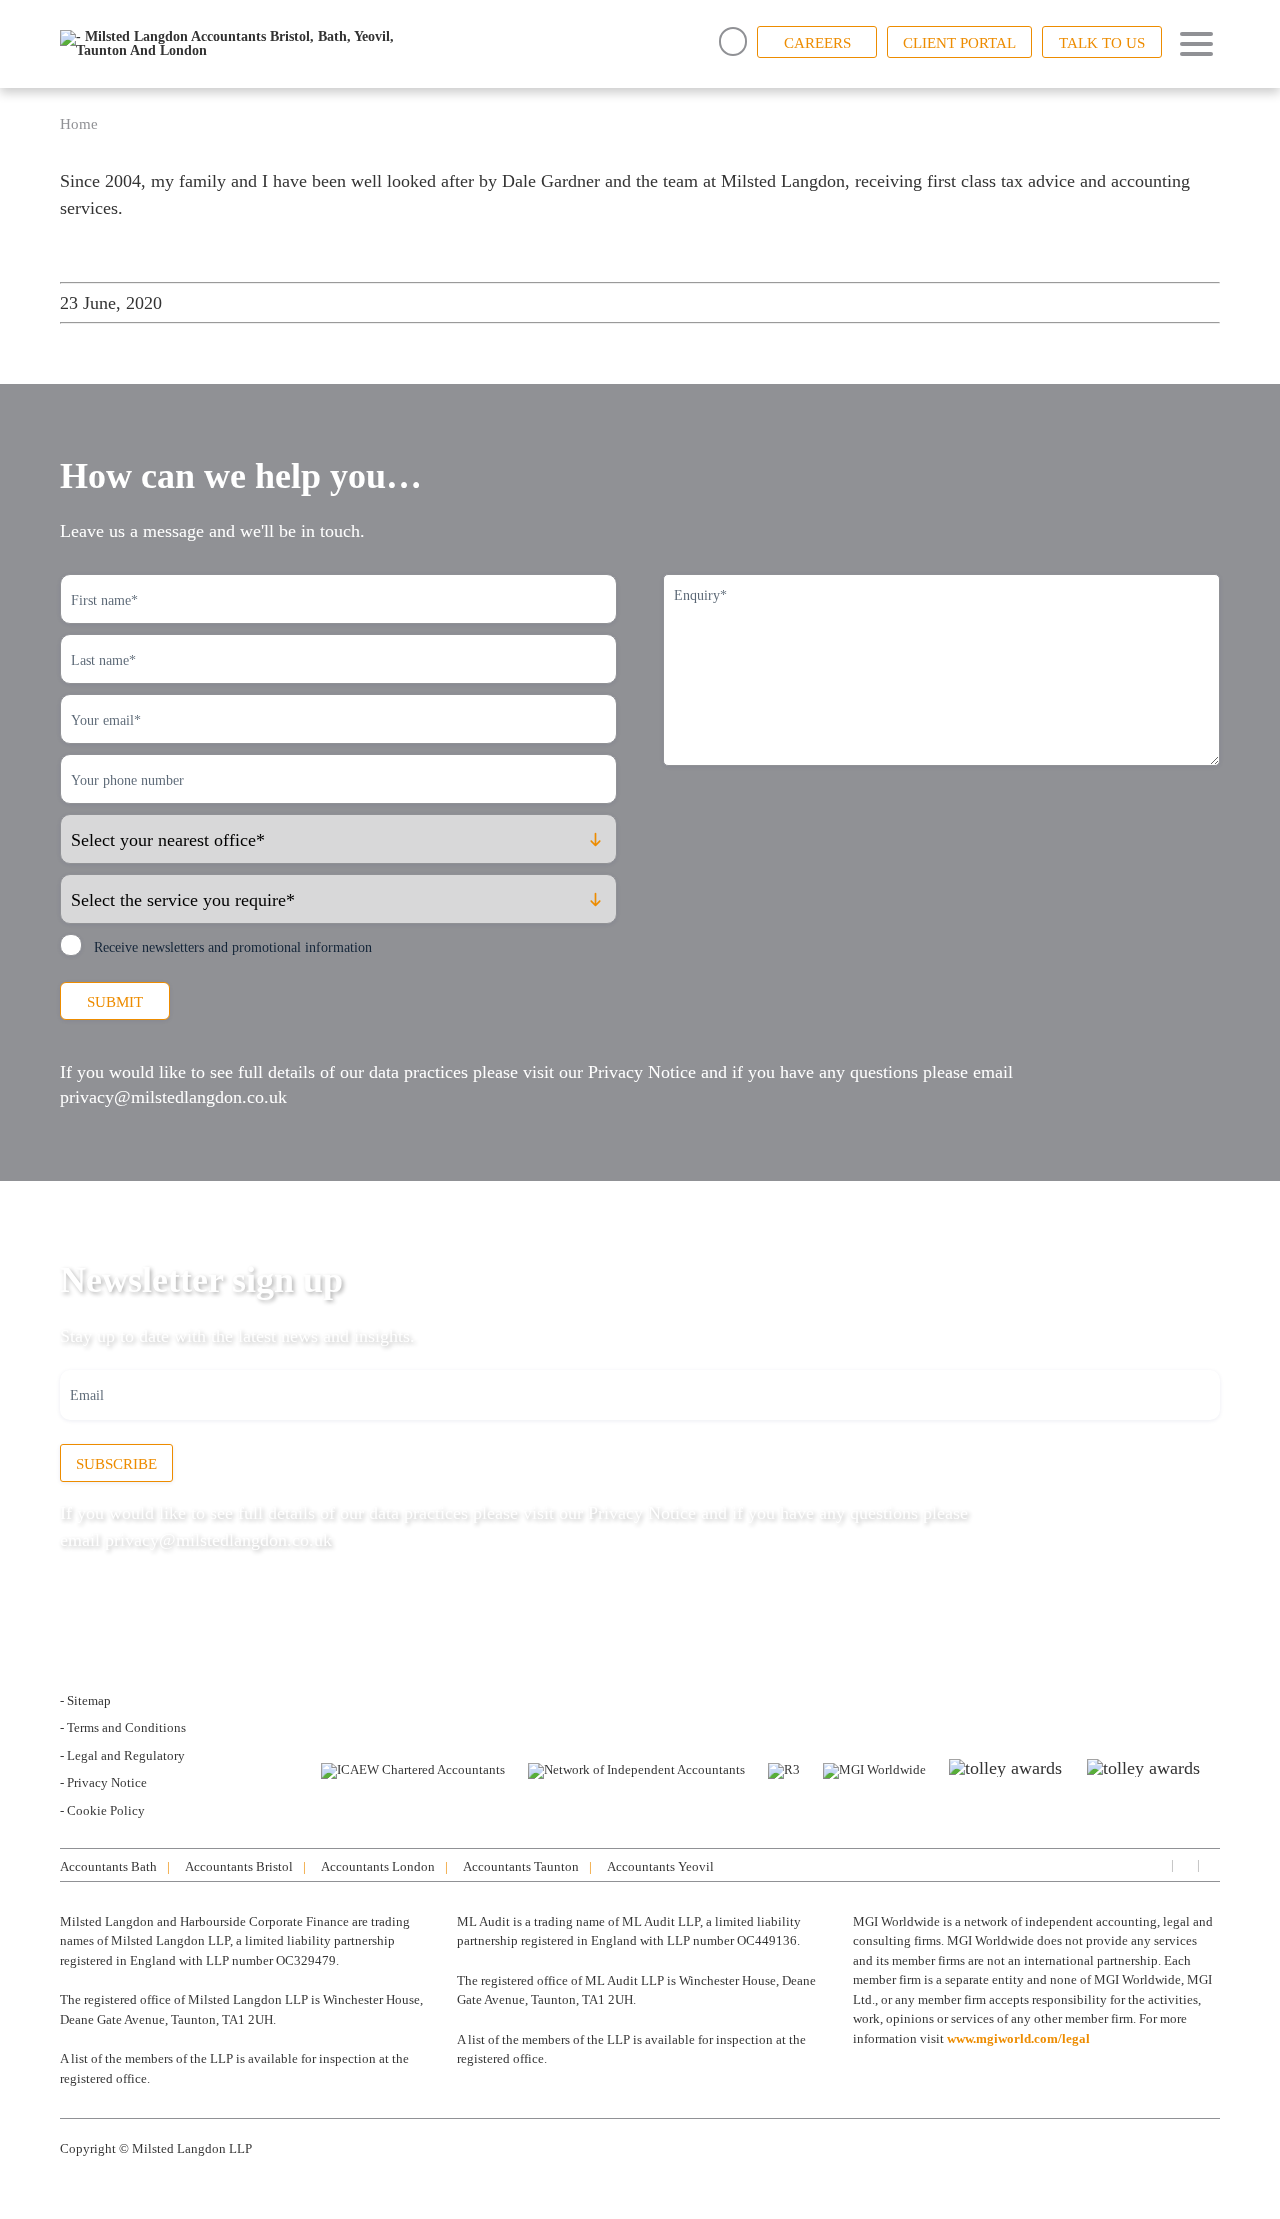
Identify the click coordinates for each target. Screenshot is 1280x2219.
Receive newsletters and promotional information (233, 947)
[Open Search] (733, 41)
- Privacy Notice (103, 1782)
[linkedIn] (1158, 1864)
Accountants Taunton (521, 1866)
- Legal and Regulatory (122, 1755)
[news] (1210, 1864)
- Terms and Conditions (123, 1727)
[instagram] (1184, 1864)
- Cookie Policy (102, 1810)
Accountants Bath (108, 1866)
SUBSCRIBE (116, 1464)
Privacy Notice (642, 1072)
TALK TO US (1102, 43)
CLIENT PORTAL (959, 43)
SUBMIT (115, 1002)
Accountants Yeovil (660, 1866)
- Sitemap (85, 1700)
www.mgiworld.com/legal (1018, 2038)
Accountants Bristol (239, 1866)
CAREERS (817, 43)
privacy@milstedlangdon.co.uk (173, 1097)
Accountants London (378, 1866)
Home (79, 124)
